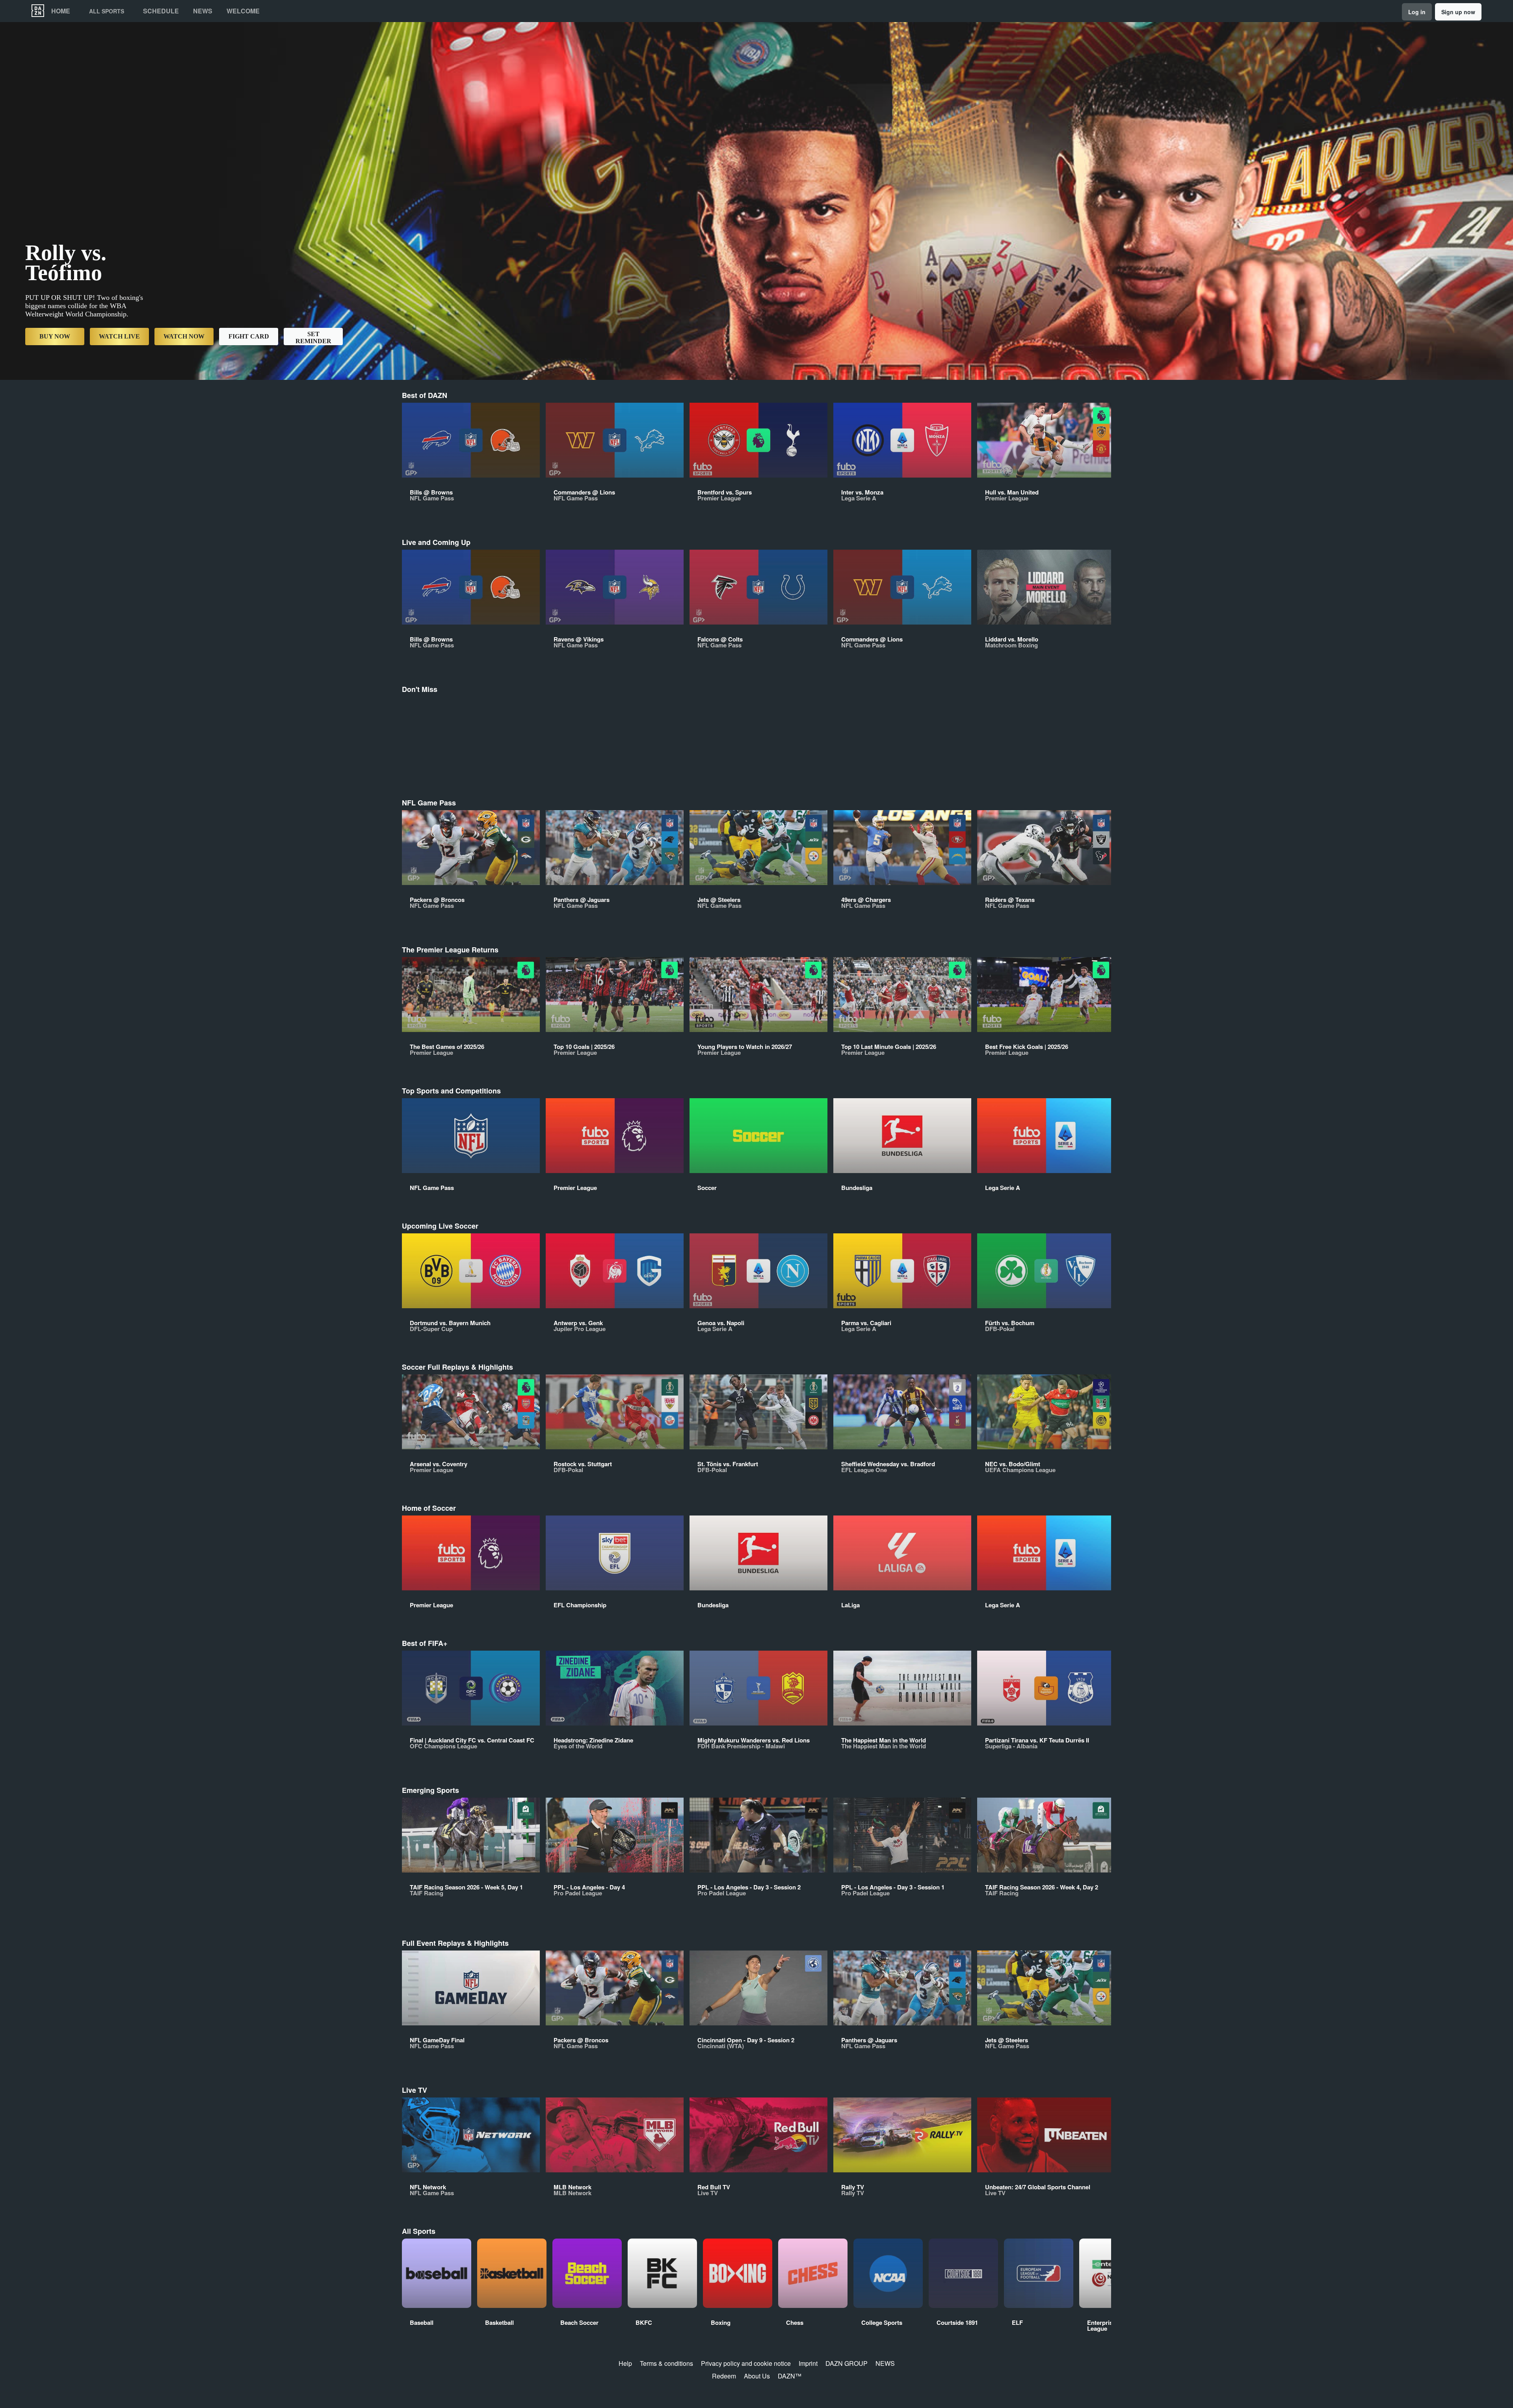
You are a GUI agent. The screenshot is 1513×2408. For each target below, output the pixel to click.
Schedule (161, 11)
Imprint (808, 2363)
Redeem (724, 2376)
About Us (757, 2376)
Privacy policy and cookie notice (746, 2363)
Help (625, 2363)
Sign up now (1458, 12)
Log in (1417, 12)
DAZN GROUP (847, 2363)
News (203, 11)
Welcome (243, 11)
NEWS (885, 2363)
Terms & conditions (666, 2363)
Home (61, 11)
